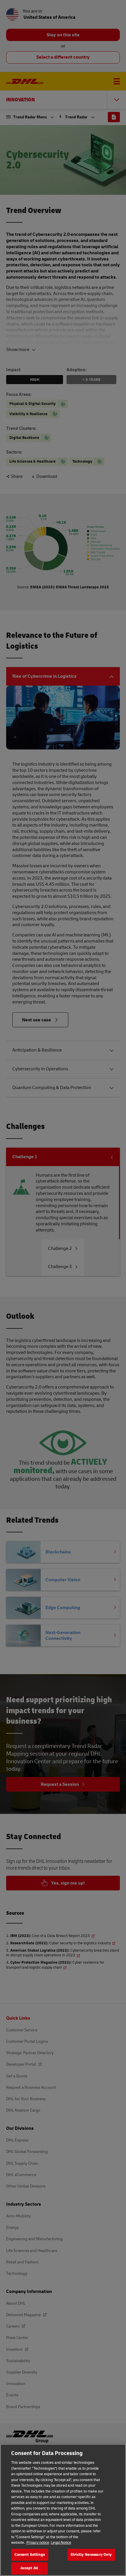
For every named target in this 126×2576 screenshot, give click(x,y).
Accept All (29, 2568)
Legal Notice (61, 2543)
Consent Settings (30, 2555)
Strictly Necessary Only (91, 2555)
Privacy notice (38, 2543)
